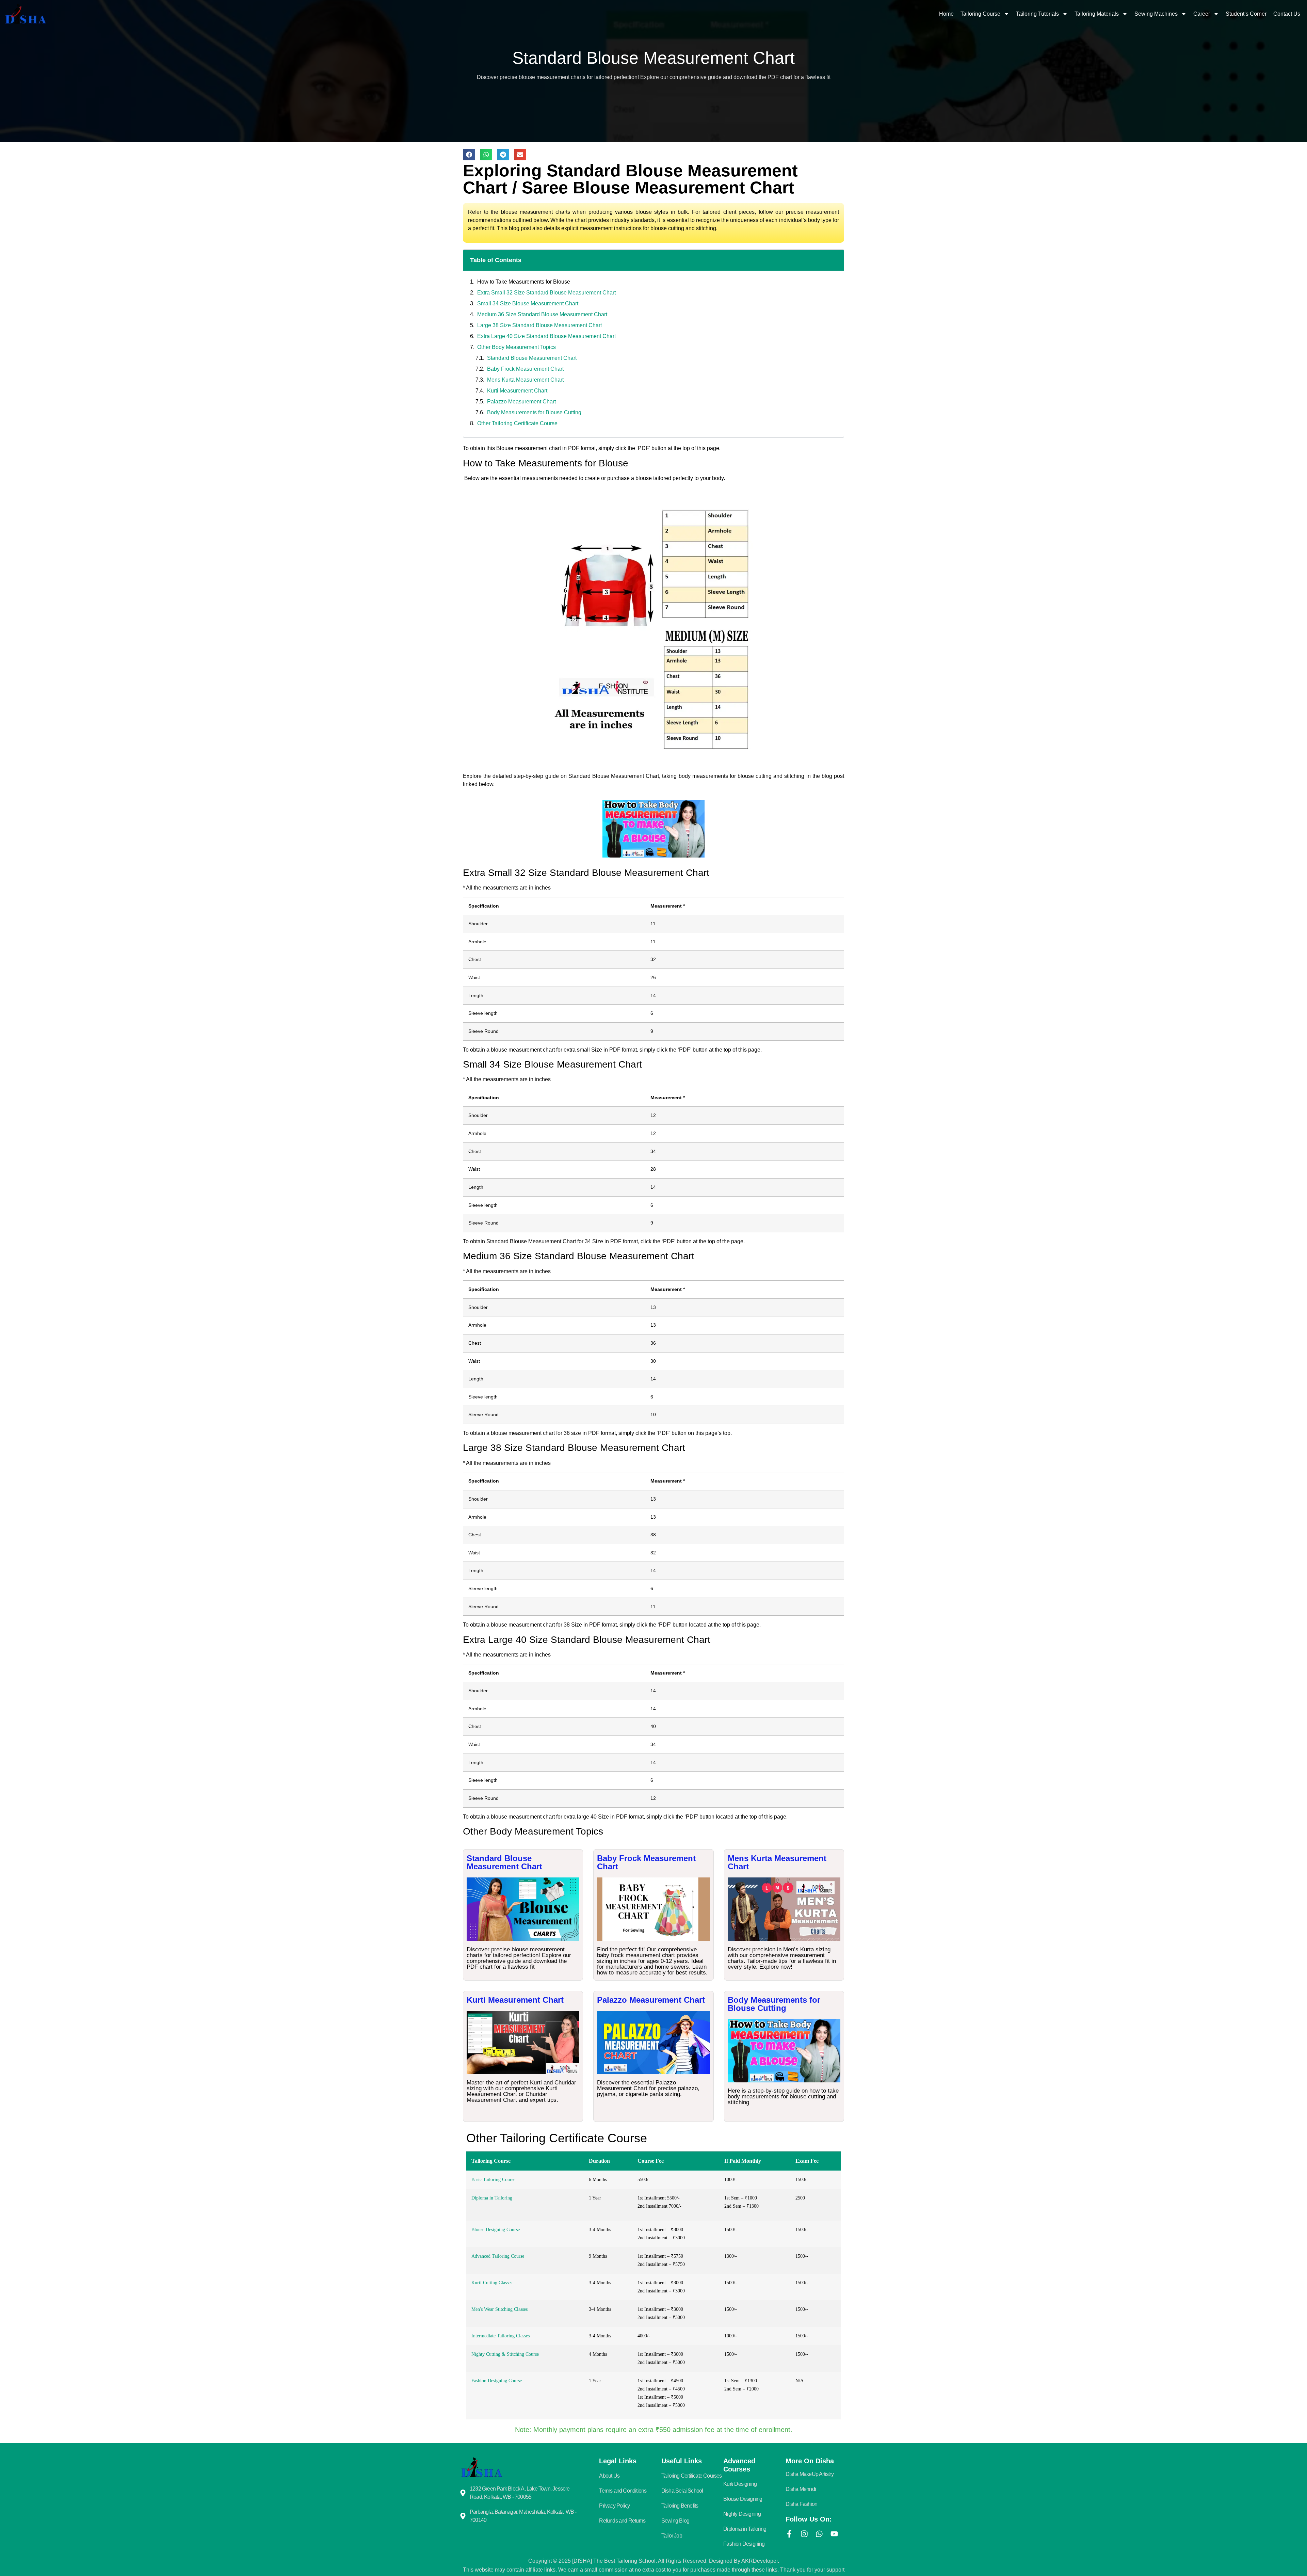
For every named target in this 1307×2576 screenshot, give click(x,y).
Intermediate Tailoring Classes (501, 2336)
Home (946, 14)
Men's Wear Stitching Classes (499, 2309)
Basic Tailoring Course (493, 2180)
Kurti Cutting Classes (492, 2283)
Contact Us (1287, 14)
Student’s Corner (1246, 14)
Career (1202, 14)
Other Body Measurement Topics (517, 347)
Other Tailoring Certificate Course (517, 423)
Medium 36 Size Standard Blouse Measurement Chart (542, 314)
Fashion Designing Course (497, 2381)
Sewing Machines (1156, 14)
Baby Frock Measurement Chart (525, 369)
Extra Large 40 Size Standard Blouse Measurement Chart (546, 336)
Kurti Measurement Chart (517, 391)
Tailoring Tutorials (1037, 14)
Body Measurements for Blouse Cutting (534, 412)
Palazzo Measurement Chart (521, 402)
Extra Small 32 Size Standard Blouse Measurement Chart (546, 293)
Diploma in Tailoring (492, 2198)
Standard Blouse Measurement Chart (532, 358)
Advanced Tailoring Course (498, 2256)
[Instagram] (804, 2534)
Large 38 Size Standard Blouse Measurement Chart (539, 325)
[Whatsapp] (819, 2534)
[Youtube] (834, 2534)
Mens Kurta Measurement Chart (525, 380)
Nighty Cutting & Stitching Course (505, 2354)
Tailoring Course (980, 14)
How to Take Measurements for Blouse (524, 282)
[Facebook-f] (789, 2534)
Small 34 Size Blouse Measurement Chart (528, 303)
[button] (469, 155)
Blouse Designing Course (496, 2230)
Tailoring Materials (1097, 14)
